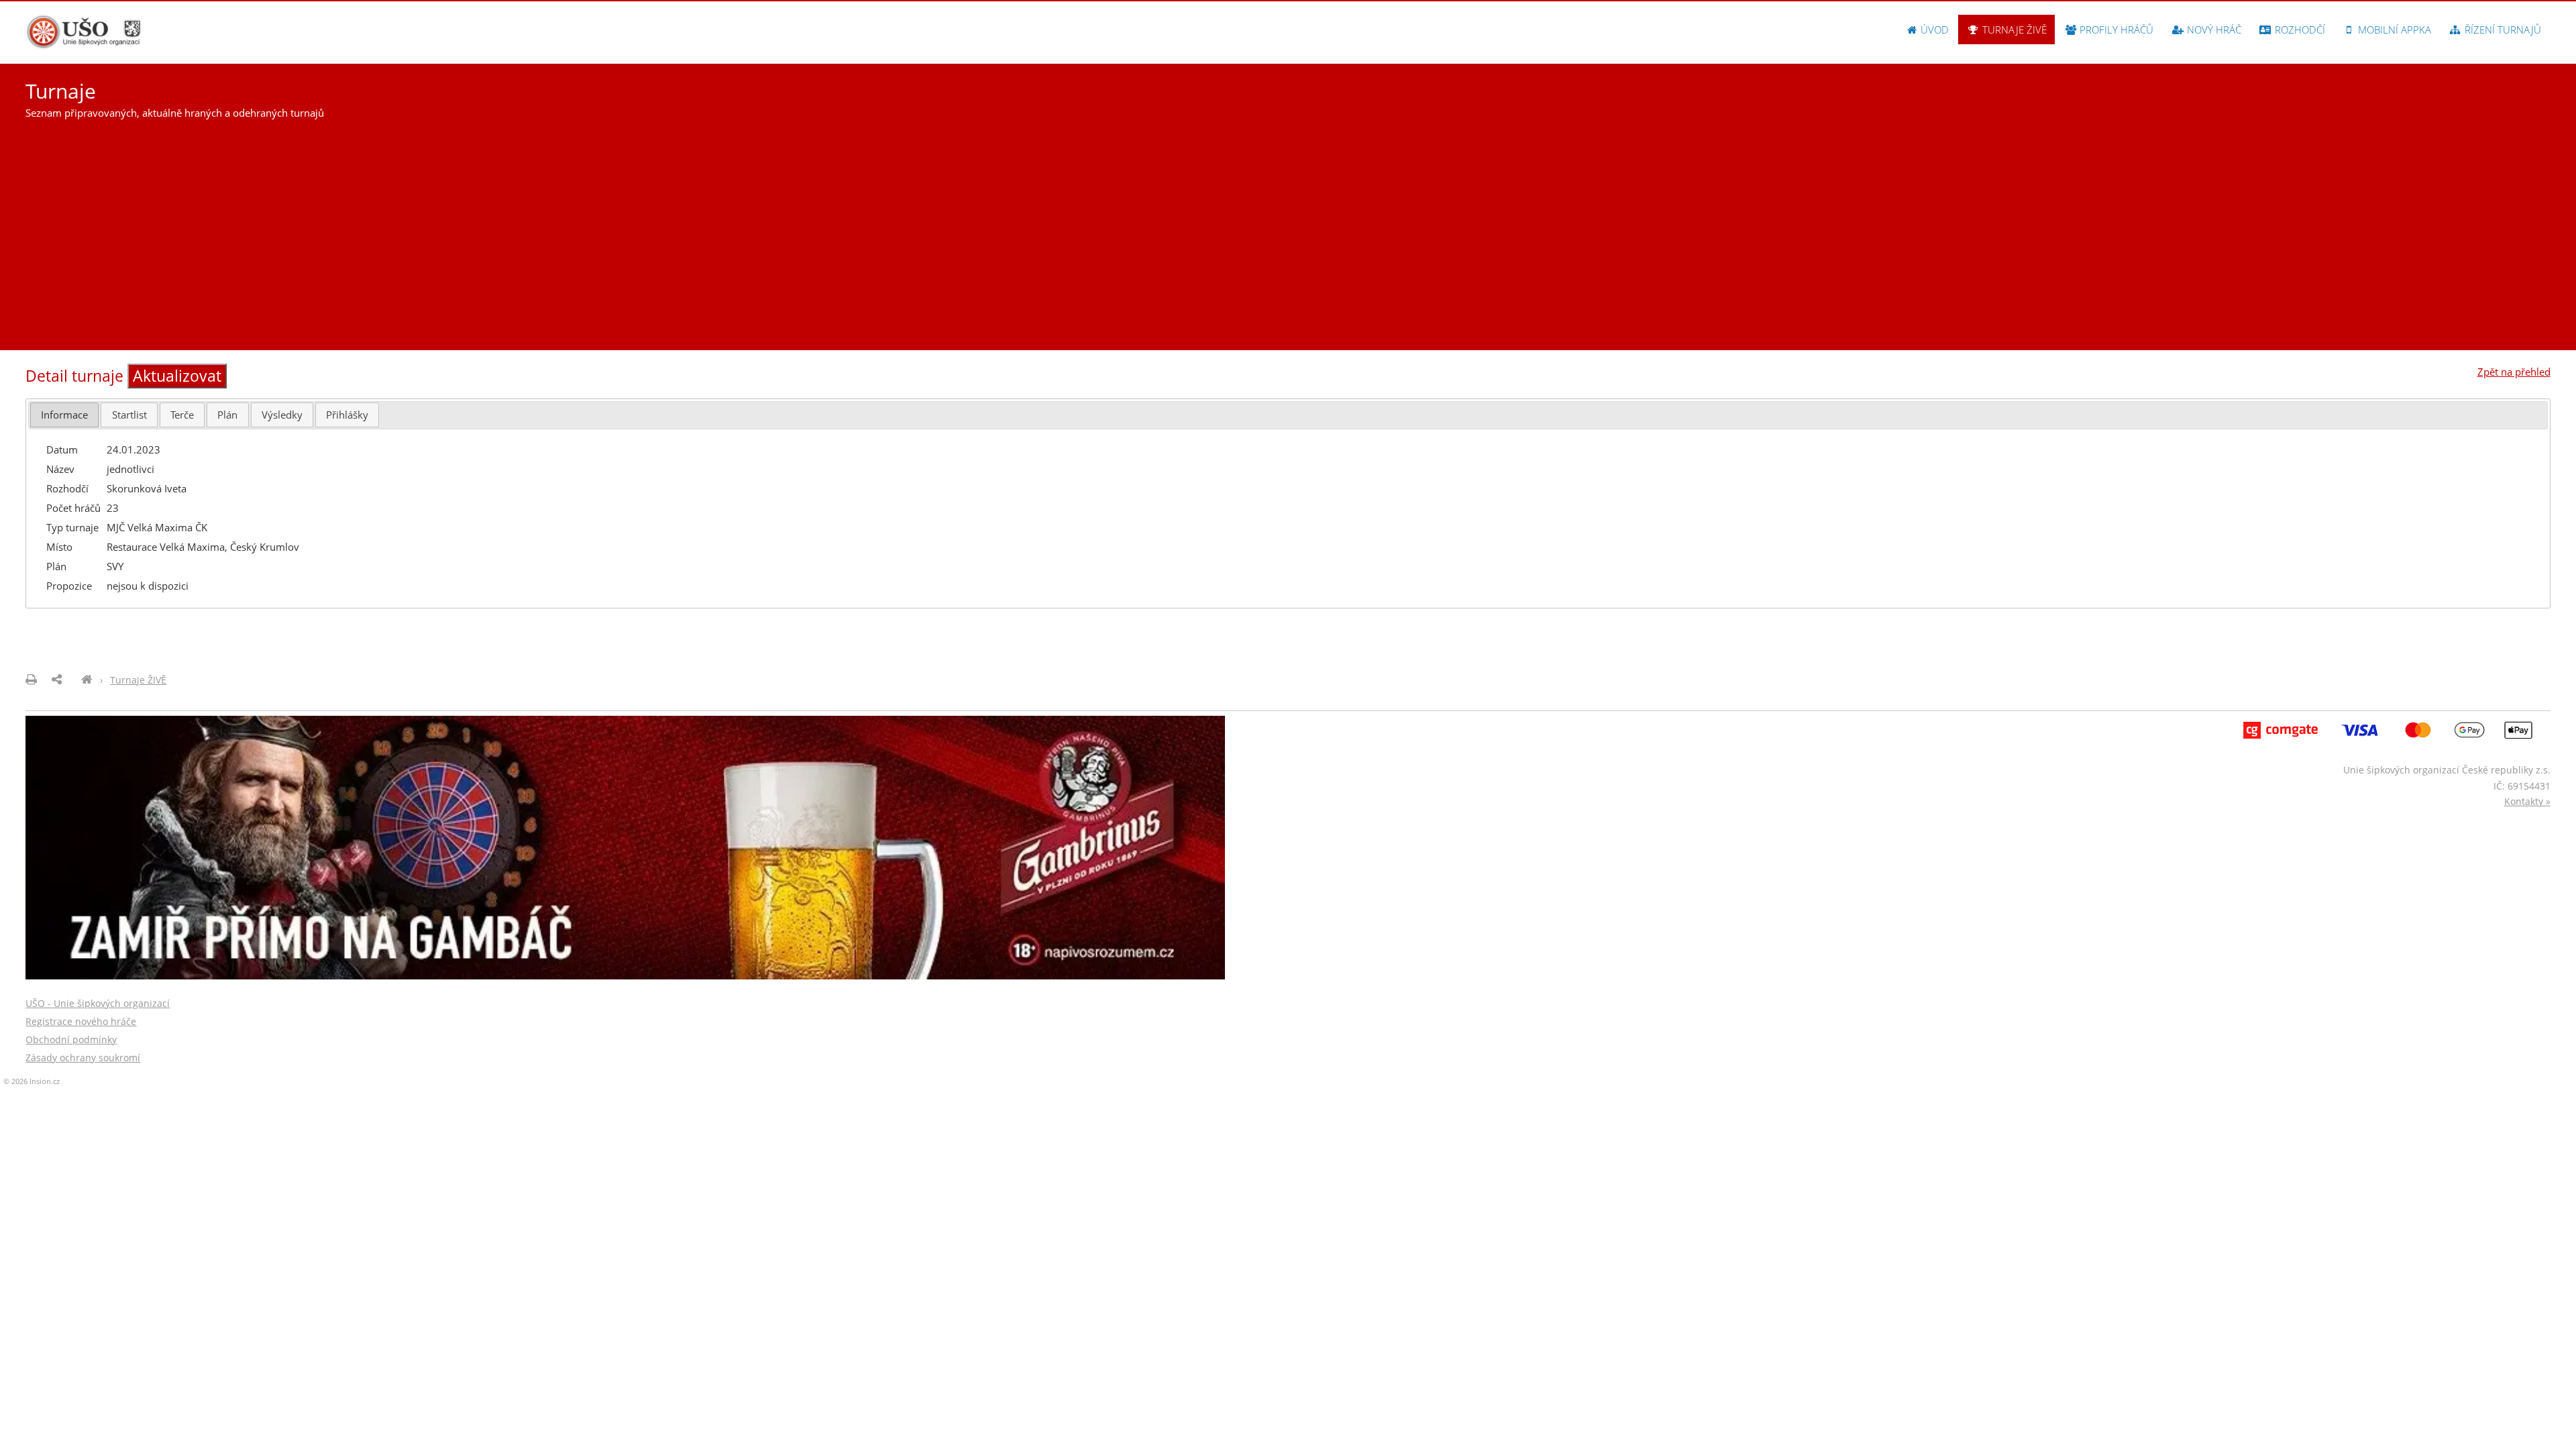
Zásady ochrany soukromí (83, 1058)
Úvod (1933, 30)
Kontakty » (2527, 801)
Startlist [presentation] (129, 415)
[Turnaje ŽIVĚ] (87, 680)
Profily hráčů (2115, 30)
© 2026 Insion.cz (32, 1081)
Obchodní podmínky (71, 1039)
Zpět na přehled (2514, 372)
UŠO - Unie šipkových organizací (98, 1003)
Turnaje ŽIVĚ (2013, 30)
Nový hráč (2213, 30)
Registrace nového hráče (81, 1021)
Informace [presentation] (64, 415)
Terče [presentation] (182, 415)
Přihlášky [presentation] (347, 415)
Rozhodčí (2299, 30)
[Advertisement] (1288, 229)
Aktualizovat (177, 376)
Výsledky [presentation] (282, 415)
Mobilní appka (2393, 30)
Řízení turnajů (2502, 30)
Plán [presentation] (227, 415)
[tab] (64, 415)
